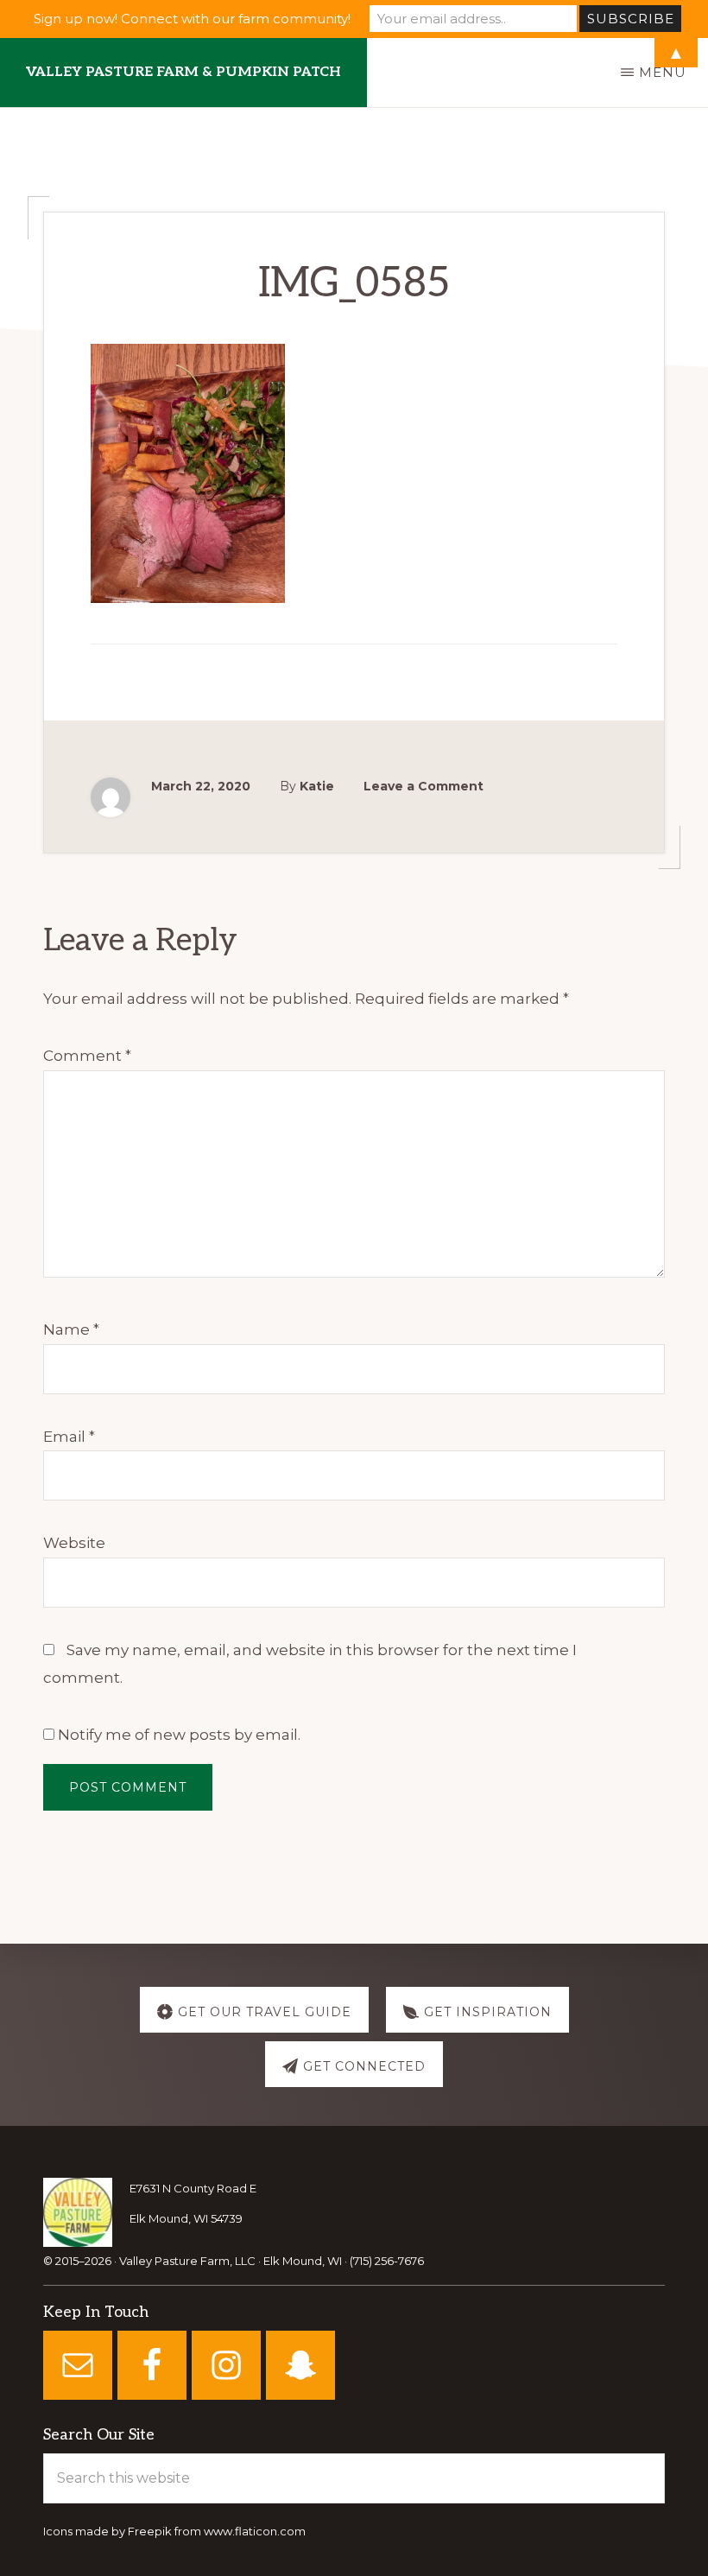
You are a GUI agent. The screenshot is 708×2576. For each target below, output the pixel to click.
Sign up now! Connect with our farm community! (192, 19)
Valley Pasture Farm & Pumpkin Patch (183, 72)
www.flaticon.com (255, 2531)
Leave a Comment (424, 786)
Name (71, 1329)
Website (74, 1543)
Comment (87, 1056)
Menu (663, 72)
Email (69, 1437)
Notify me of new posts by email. (179, 1735)
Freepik (150, 2531)
